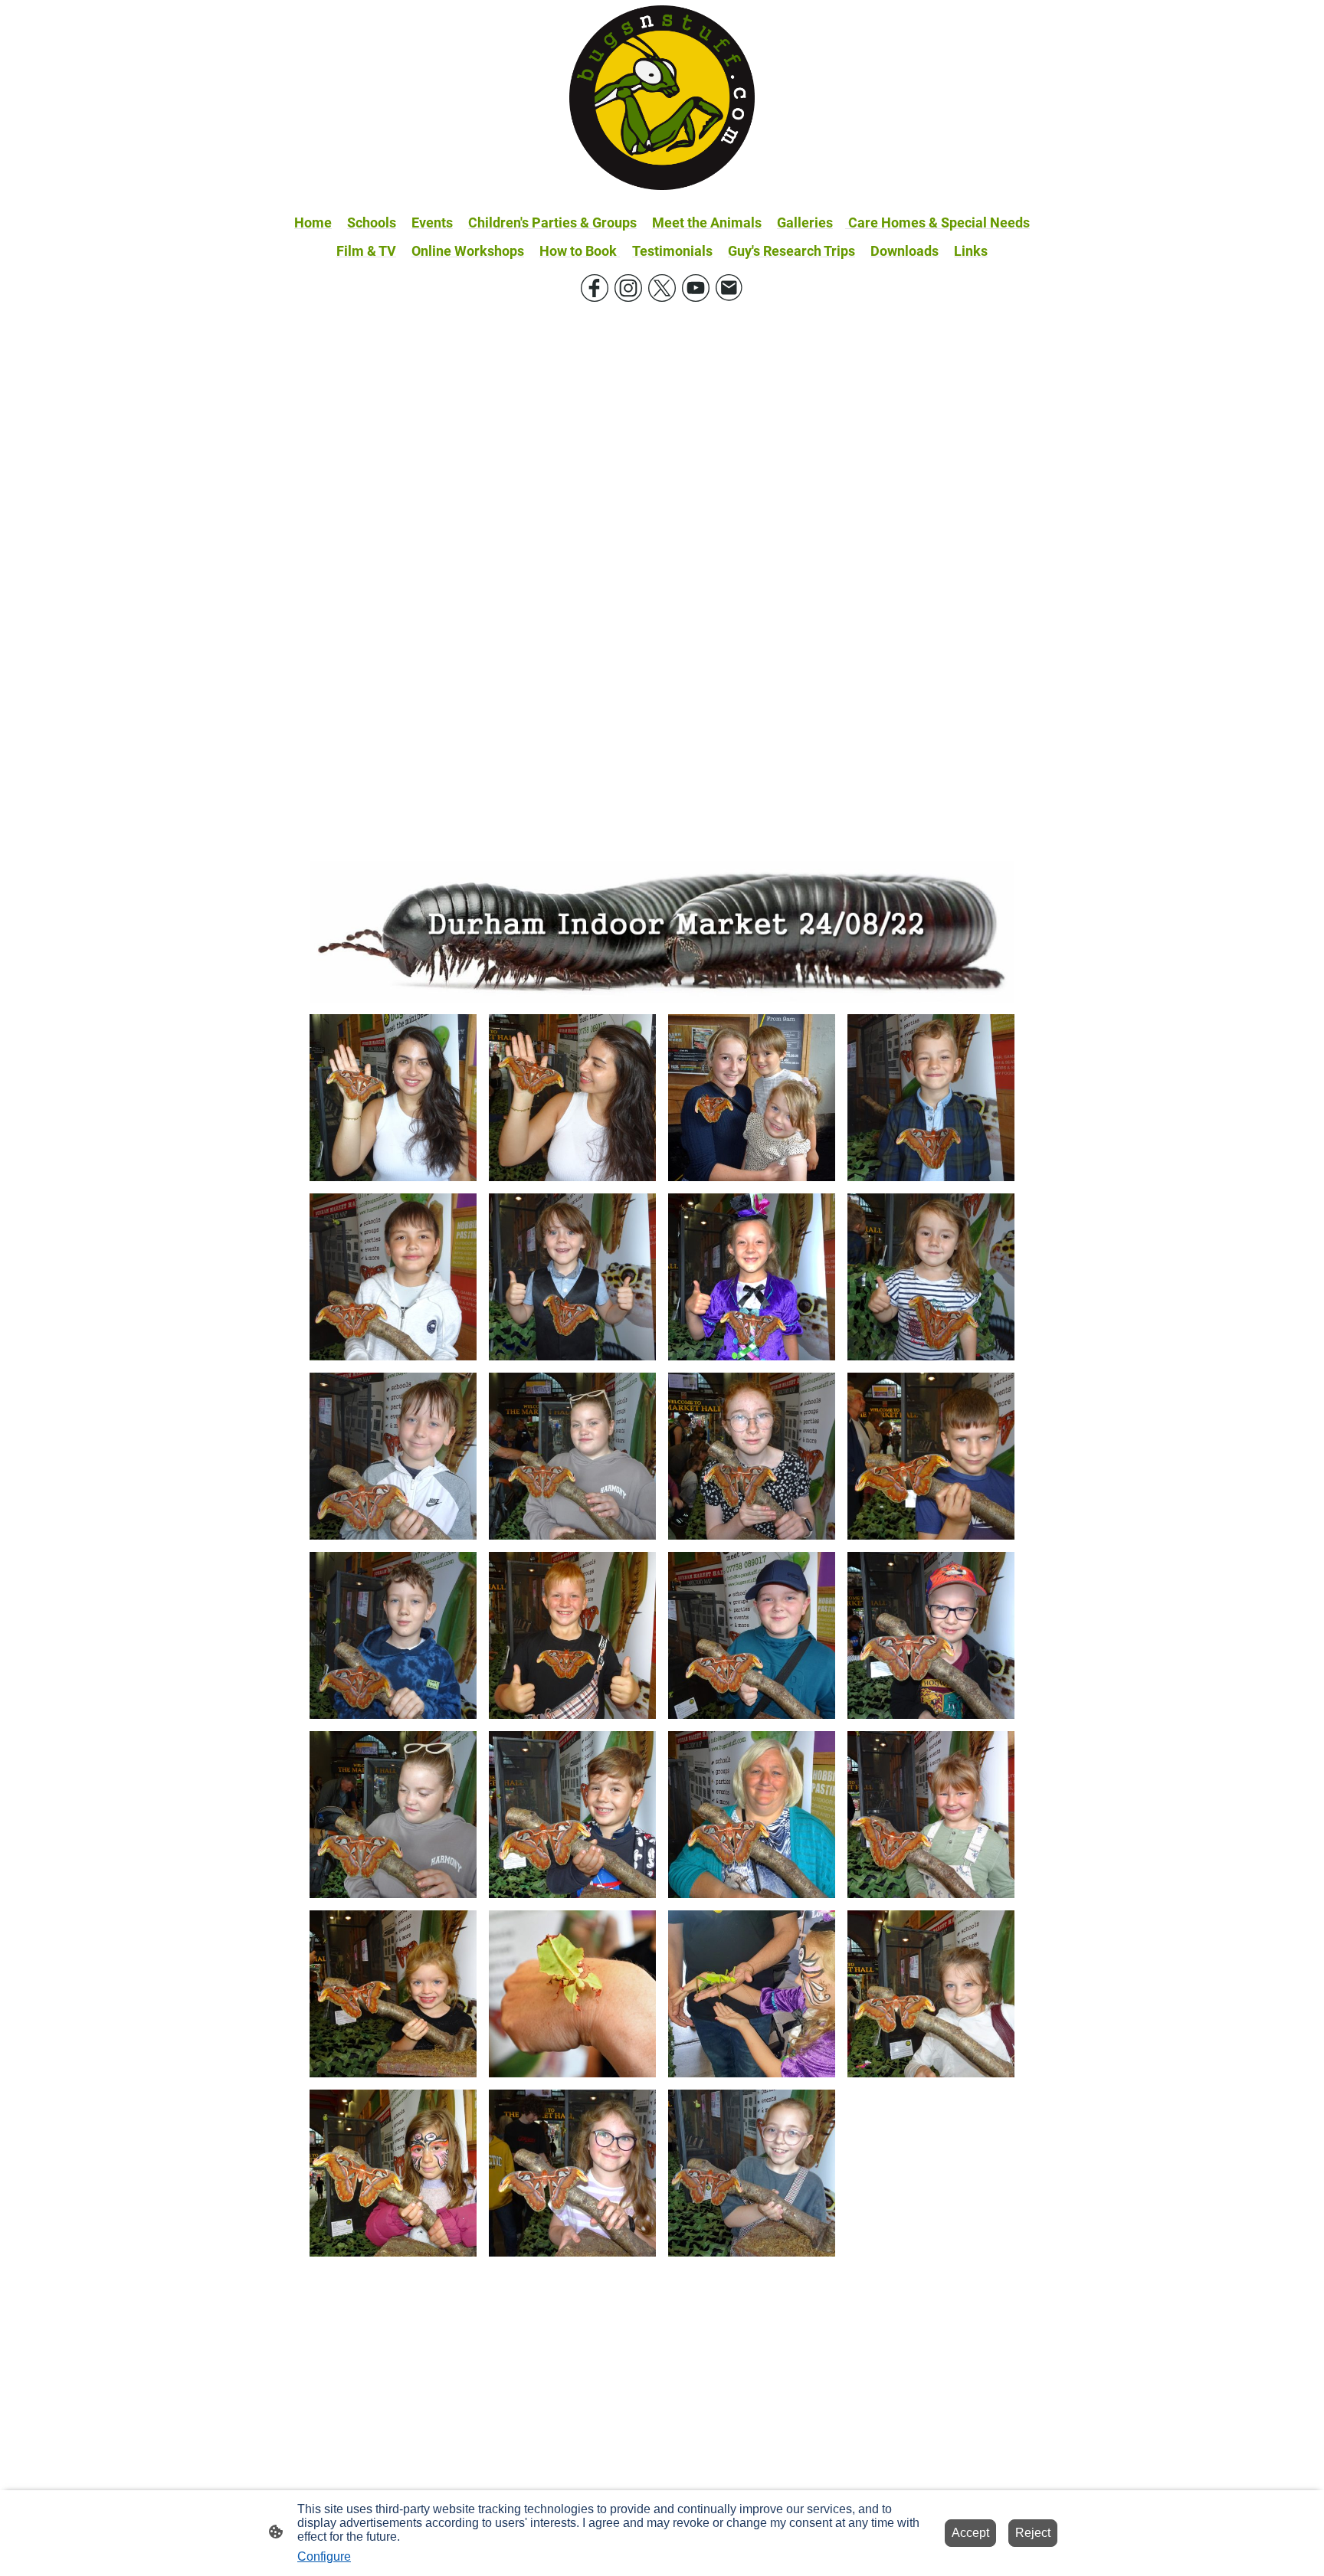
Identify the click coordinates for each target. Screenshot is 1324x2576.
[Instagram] (628, 288)
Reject (1033, 2533)
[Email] (729, 288)
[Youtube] (696, 288)
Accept (970, 2533)
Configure (324, 2556)
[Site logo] (662, 98)
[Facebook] (595, 288)
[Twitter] (662, 288)
